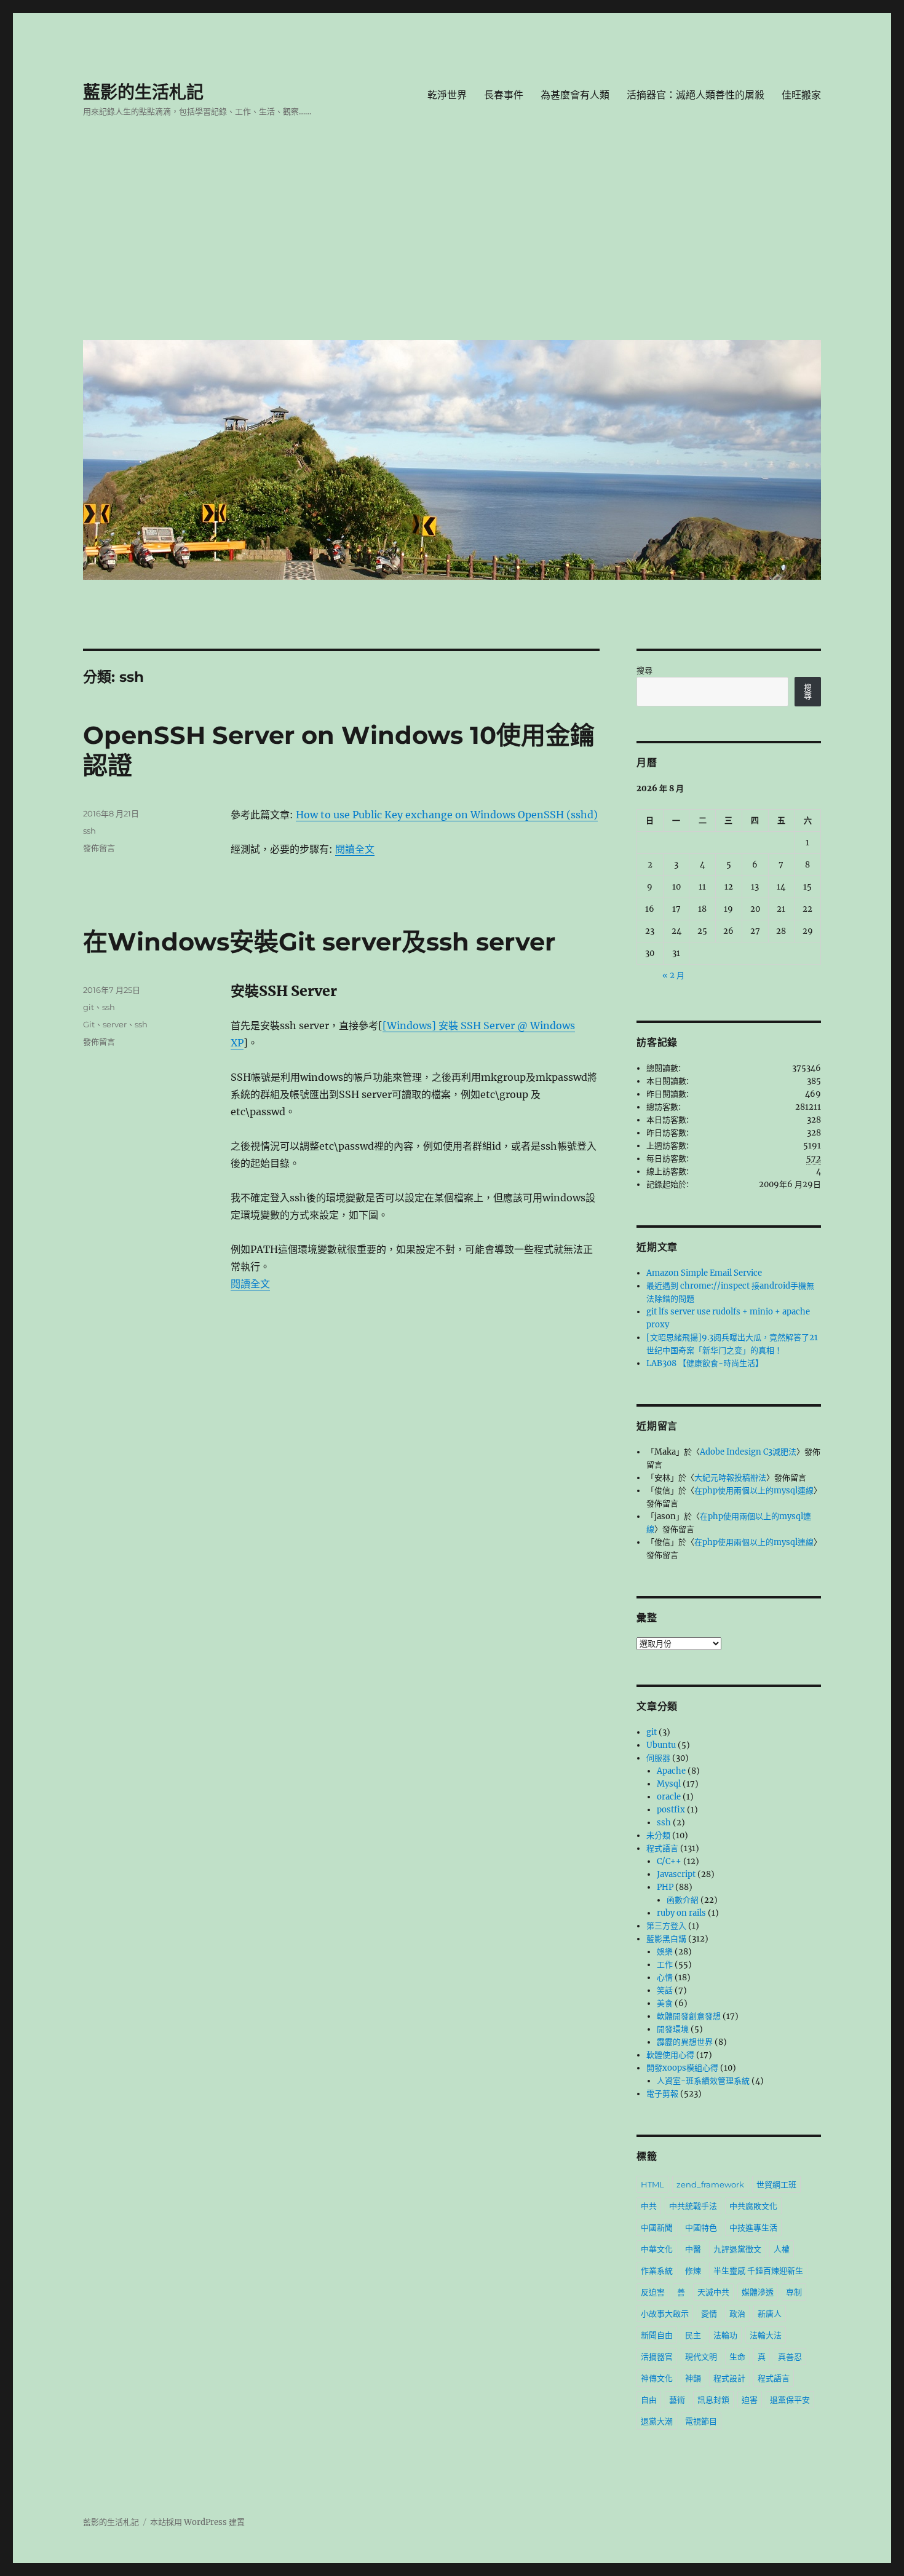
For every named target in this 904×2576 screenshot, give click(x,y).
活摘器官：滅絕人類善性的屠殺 (696, 95)
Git (89, 1024)
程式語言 (662, 1848)
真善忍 (790, 2357)
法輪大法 (766, 2335)
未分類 (658, 1835)
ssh (89, 831)
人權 (782, 2249)
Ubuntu (661, 1745)
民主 (693, 2335)
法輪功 (725, 2335)
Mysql (669, 1784)
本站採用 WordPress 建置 (197, 2522)
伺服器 (658, 1758)
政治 (737, 2313)
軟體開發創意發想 (689, 2016)
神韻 (693, 2378)
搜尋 (644, 670)
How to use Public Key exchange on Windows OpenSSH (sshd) (447, 815)
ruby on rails (681, 1913)
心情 (665, 1977)
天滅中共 (713, 2292)
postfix (671, 1810)
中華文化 (657, 2249)
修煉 (693, 2270)
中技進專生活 (753, 2227)
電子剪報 (662, 2094)
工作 (665, 1965)
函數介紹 (683, 1900)
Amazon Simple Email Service (704, 1273)
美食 (665, 2003)
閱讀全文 (355, 849)
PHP (665, 1887)
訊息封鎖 (713, 2400)
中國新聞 (657, 2227)
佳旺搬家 (801, 95)
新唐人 (770, 2313)
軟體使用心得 (670, 2055)
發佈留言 (99, 848)
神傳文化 (657, 2378)
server (115, 1024)
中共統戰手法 (693, 2206)
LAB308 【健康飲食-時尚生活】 (705, 1363)
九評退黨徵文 (737, 2249)
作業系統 (657, 2270)
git (89, 1007)
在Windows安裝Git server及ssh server (319, 942)
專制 (794, 2292)
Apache (671, 1771)
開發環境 (673, 2029)
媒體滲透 (758, 2292)
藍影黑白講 (666, 1939)
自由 (649, 2400)
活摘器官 (657, 2357)
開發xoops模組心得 (682, 2068)
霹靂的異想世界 (685, 2042)
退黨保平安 (790, 2400)
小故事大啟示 (665, 2313)
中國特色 (701, 2227)
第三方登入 (666, 1926)
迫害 (750, 2400)
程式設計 (729, 2378)
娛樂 (665, 1952)
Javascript (676, 1874)
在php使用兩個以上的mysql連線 (754, 1491)
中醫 (693, 2249)
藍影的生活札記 (143, 92)
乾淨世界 (447, 95)
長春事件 (504, 95)
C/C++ (669, 1861)
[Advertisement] (454, 238)
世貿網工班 (776, 2184)
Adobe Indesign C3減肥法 (748, 1452)
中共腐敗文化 (753, 2206)
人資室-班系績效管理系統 (703, 2081)
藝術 (677, 2400)
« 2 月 (673, 975)
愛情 (709, 2313)
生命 (737, 2357)
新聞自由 (657, 2335)
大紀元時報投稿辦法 (730, 1478)
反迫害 (653, 2292)
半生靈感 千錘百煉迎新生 (758, 2270)
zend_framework (710, 2184)
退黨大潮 (657, 2421)
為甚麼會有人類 (575, 95)
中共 (649, 2206)
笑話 (665, 1990)
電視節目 (701, 2421)
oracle (669, 1797)
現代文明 (701, 2357)
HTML (652, 2184)
